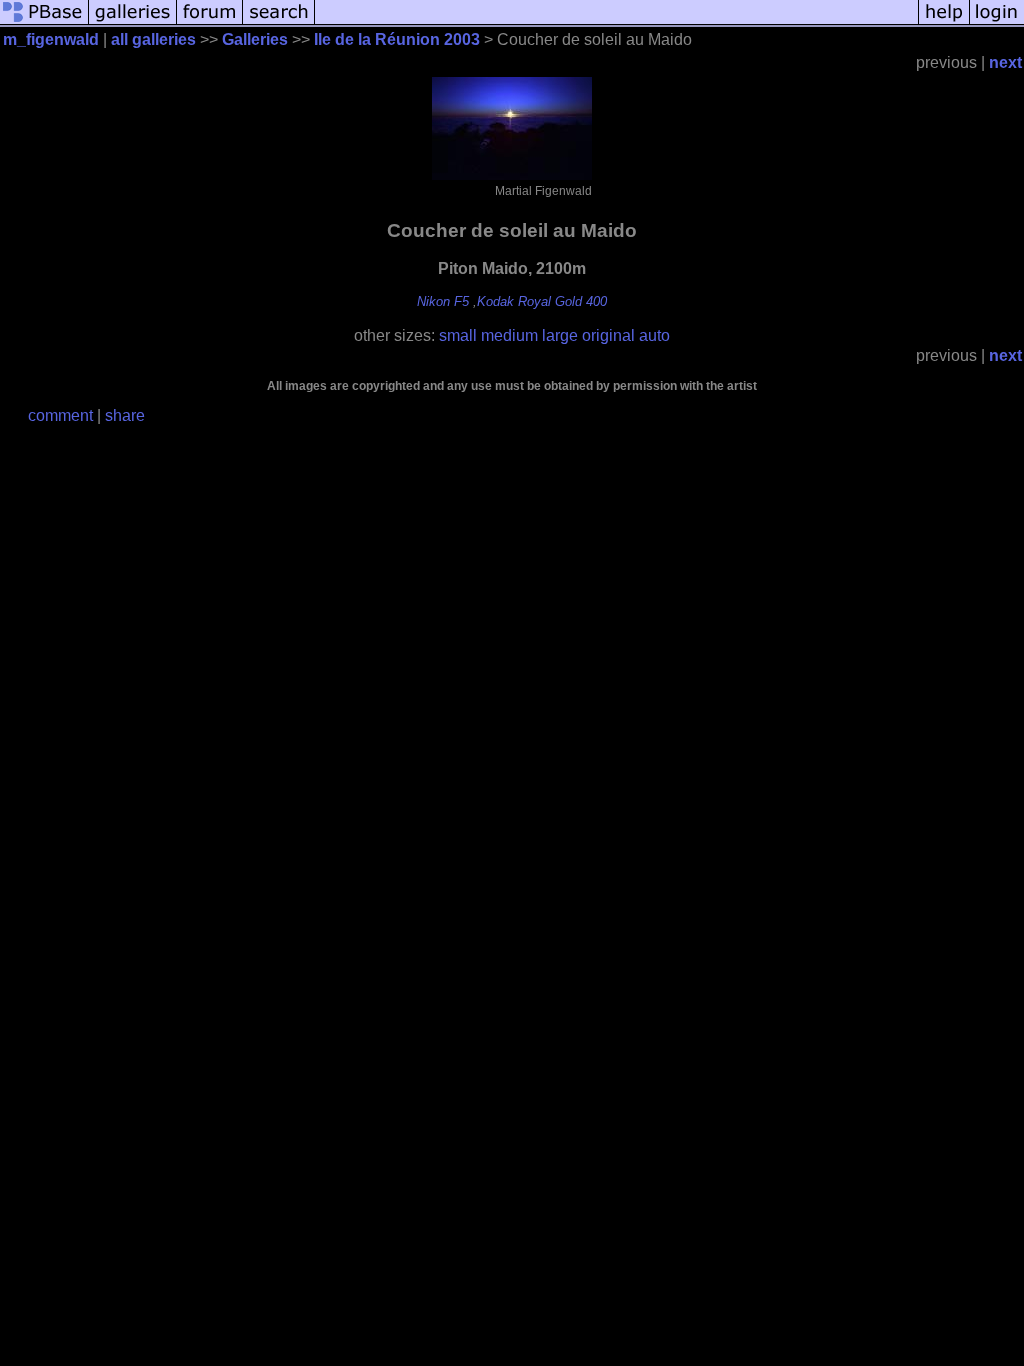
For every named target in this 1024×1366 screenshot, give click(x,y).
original (608, 335)
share (125, 415)
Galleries (255, 39)
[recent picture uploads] (133, 22)
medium (509, 335)
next (1005, 62)
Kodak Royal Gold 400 (542, 301)
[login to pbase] (997, 22)
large (560, 335)
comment (60, 415)
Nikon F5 (443, 301)
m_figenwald (51, 39)
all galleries (153, 39)
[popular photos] (616, 22)
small (458, 335)
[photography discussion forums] (210, 22)
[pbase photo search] (279, 22)
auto (654, 335)
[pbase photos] (44, 22)
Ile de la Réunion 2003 (397, 39)
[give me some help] (944, 22)
